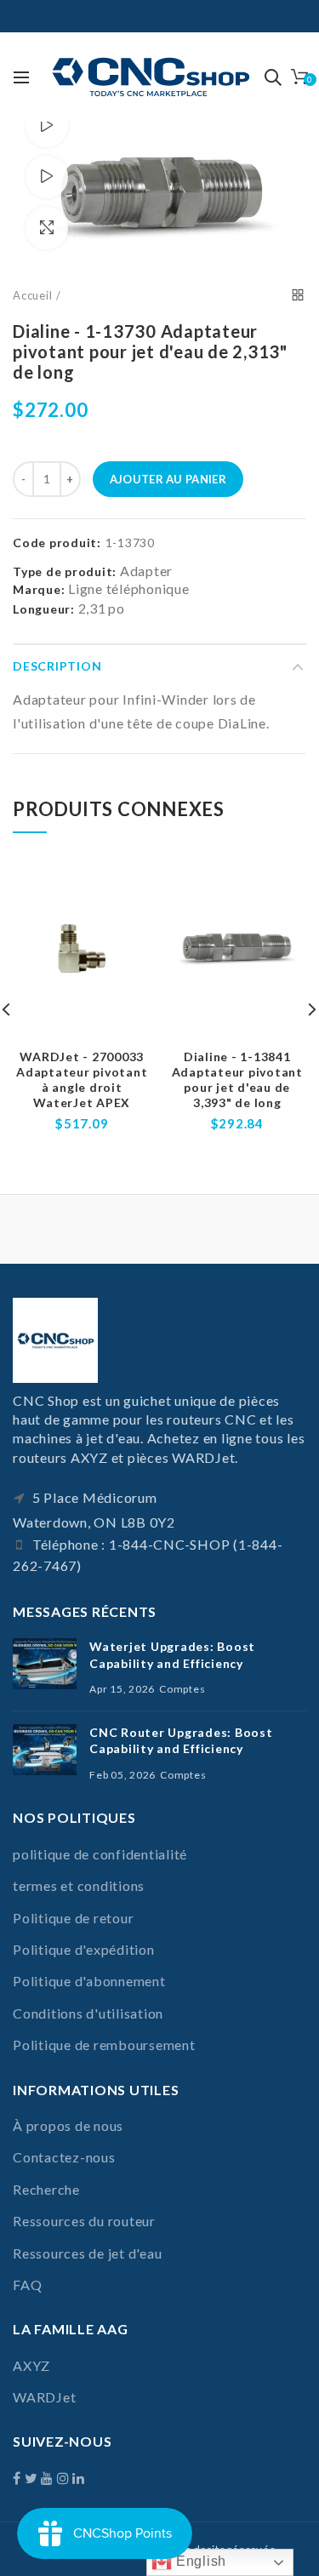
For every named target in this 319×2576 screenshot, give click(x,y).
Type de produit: (65, 572)
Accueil (32, 295)
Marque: (39, 589)
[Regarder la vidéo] (47, 126)
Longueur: (44, 609)
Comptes (182, 1689)
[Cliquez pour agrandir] (47, 228)
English (199, 2561)
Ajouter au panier (168, 479)
